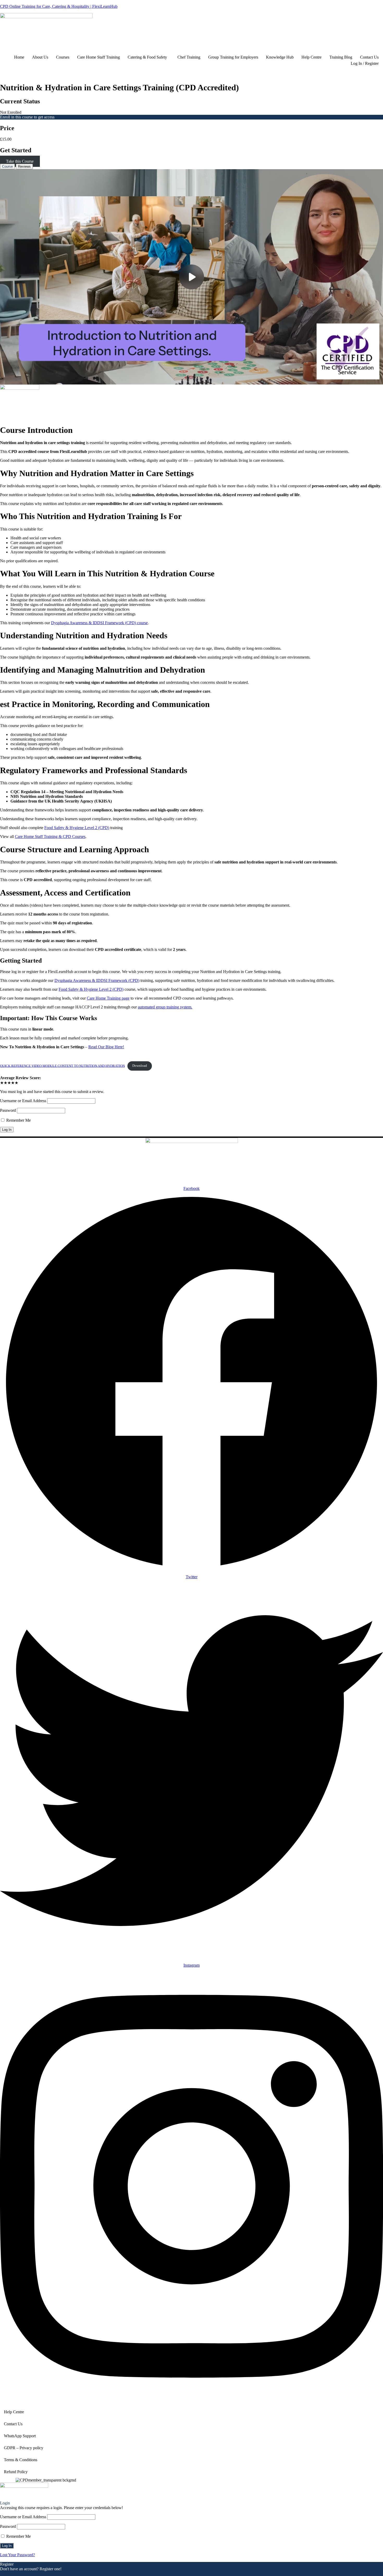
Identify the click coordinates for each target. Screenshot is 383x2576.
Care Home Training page (108, 998)
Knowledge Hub (280, 57)
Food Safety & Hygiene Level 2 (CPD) (77, 828)
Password (8, 1110)
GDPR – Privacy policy (24, 2448)
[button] (149, 57)
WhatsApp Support (20, 2436)
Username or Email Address (23, 1101)
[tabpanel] (191, 620)
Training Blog (341, 57)
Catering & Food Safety (147, 57)
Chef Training (189, 57)
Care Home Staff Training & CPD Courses (50, 836)
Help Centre (311, 57)
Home (19, 57)
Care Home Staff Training (98, 57)
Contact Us (369, 57)
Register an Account (17, 2574)
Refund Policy (16, 2472)
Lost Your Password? (17, 2555)
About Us (40, 57)
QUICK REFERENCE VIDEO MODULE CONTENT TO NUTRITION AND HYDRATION (62, 1066)
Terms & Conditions (21, 2460)
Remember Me (18, 1120)
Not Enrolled (11, 112)
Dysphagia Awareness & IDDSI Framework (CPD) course (99, 623)
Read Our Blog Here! (106, 1047)
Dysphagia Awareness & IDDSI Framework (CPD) (97, 980)
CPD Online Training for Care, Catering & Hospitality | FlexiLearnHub (59, 6)
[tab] (7, 166)
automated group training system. (165, 1007)
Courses (63, 57)
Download (140, 1066)
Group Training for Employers (233, 57)
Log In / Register (365, 63)
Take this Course (20, 161)
